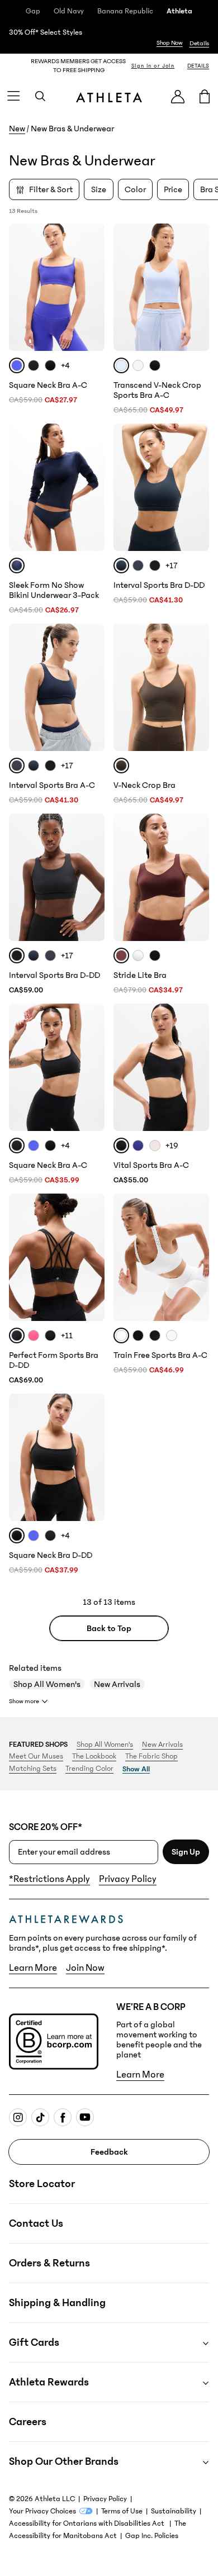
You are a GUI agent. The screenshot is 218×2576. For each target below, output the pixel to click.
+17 (172, 565)
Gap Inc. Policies (152, 2536)
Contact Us (36, 2223)
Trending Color (89, 1769)
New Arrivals (117, 1684)
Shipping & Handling (57, 2303)
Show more (24, 1701)
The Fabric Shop (151, 1756)
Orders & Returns (49, 2263)
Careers (28, 2422)
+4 (65, 365)
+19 (172, 1146)
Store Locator (42, 2184)
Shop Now (170, 43)
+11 (67, 1335)
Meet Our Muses (36, 1756)
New (17, 129)
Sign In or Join (153, 66)
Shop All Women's (47, 1684)
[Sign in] (178, 96)
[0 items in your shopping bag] (205, 96)
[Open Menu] (13, 96)
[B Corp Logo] (54, 2042)
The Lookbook (94, 1756)
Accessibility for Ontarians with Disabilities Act (87, 2523)
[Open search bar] (40, 96)
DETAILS (198, 66)
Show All (136, 1769)
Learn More (33, 1968)
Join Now (85, 1968)
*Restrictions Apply (49, 1879)
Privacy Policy (128, 1879)
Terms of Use (122, 2511)
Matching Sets (33, 1769)
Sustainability (174, 2511)
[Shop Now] (109, 38)
